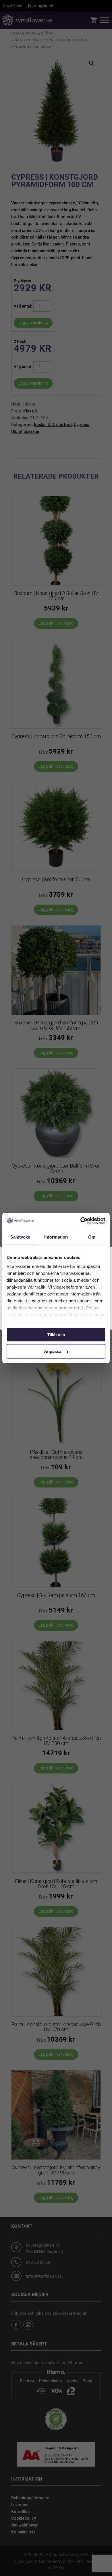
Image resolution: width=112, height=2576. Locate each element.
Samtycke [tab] (20, 1237)
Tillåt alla (56, 1334)
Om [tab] (92, 1237)
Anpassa (53, 1351)
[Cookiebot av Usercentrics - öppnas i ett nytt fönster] (81, 1221)
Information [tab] (56, 1237)
